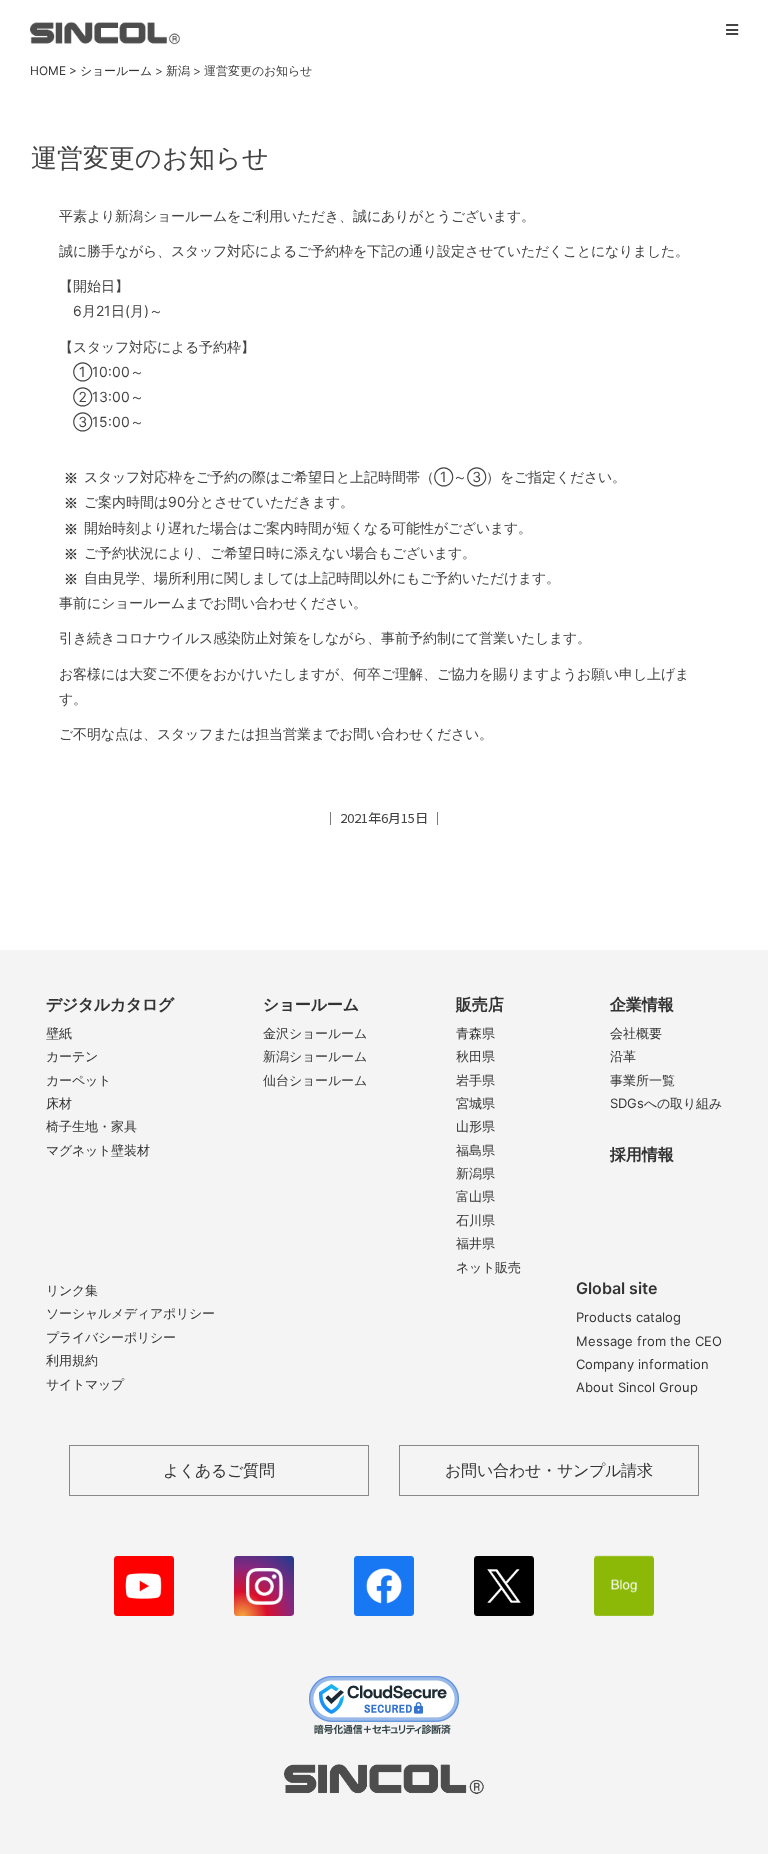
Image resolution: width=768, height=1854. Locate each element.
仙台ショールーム (315, 1080)
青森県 (475, 1033)
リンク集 (72, 1290)
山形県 (475, 1126)
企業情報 (642, 1004)
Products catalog (628, 1317)
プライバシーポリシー (111, 1337)
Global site (616, 1288)
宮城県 (475, 1103)
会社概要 (636, 1033)
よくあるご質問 (219, 1470)
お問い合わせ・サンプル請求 (549, 1470)
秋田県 (475, 1056)
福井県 (475, 1243)
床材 (59, 1103)
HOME (48, 70)
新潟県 (475, 1173)
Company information (642, 1364)
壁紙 (59, 1033)
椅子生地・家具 (91, 1126)
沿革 (623, 1056)
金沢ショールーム (315, 1033)
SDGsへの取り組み (666, 1103)
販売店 (480, 1004)
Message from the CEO (649, 1341)
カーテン (72, 1056)
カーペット (78, 1080)
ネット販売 (488, 1267)
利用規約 (72, 1360)
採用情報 (642, 1154)
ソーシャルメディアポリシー (130, 1313)
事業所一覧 (642, 1080)
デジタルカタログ (110, 1004)
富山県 (475, 1196)
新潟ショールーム (315, 1056)
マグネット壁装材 (98, 1150)
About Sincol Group (637, 1387)
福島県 (475, 1150)
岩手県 (475, 1080)
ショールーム (311, 1004)
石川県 (475, 1220)
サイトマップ (85, 1384)
